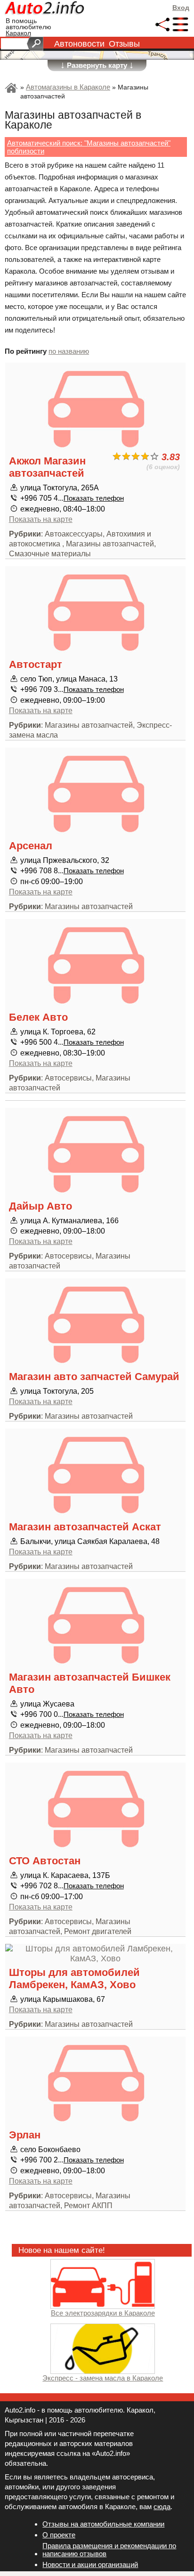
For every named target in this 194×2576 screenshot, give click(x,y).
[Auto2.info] (45, 9)
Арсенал (31, 846)
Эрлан (25, 2135)
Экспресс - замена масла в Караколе (103, 2378)
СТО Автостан (45, 1861)
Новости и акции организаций (90, 2564)
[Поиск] (35, 44)
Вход (181, 8)
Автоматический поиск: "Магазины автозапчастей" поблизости (89, 147)
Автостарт (36, 664)
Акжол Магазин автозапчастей (47, 467)
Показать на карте (41, 519)
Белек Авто (38, 1017)
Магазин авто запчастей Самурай (94, 1377)
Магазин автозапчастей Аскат (85, 1527)
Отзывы (124, 44)
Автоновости (79, 44)
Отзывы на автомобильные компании (103, 2524)
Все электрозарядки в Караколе (103, 2313)
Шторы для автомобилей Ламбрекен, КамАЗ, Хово (74, 1979)
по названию (69, 351)
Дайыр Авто (40, 1206)
